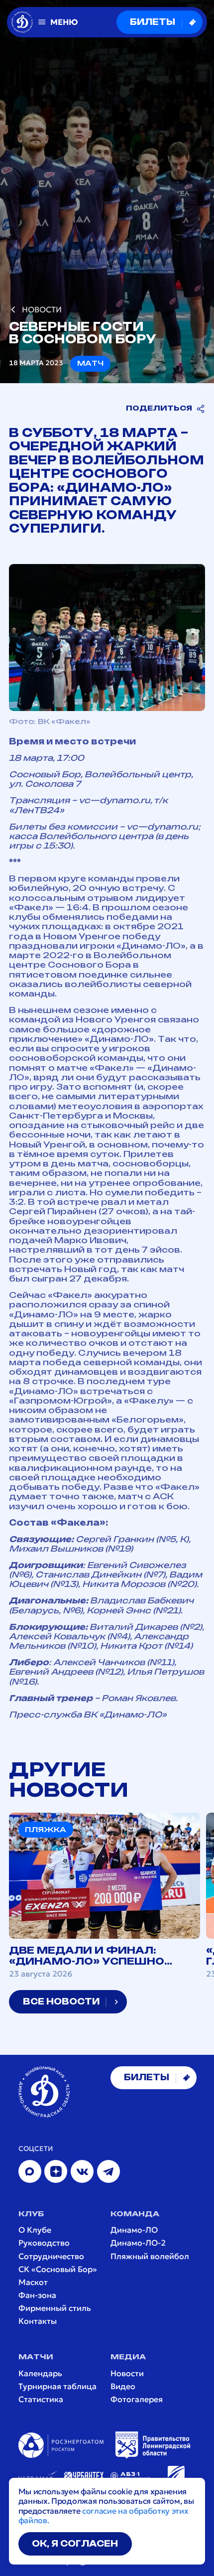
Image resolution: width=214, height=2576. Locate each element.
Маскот (33, 2282)
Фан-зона (37, 2295)
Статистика (41, 2399)
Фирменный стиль (55, 2308)
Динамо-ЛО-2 (138, 2243)
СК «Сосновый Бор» (58, 2269)
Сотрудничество (51, 2256)
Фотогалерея (137, 2399)
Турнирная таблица (57, 2386)
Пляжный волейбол (150, 2256)
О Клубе (35, 2230)
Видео (123, 2386)
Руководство (44, 2243)
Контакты (38, 2321)
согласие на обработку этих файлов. (104, 2515)
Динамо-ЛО (134, 2230)
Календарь (40, 2373)
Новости (127, 2373)
